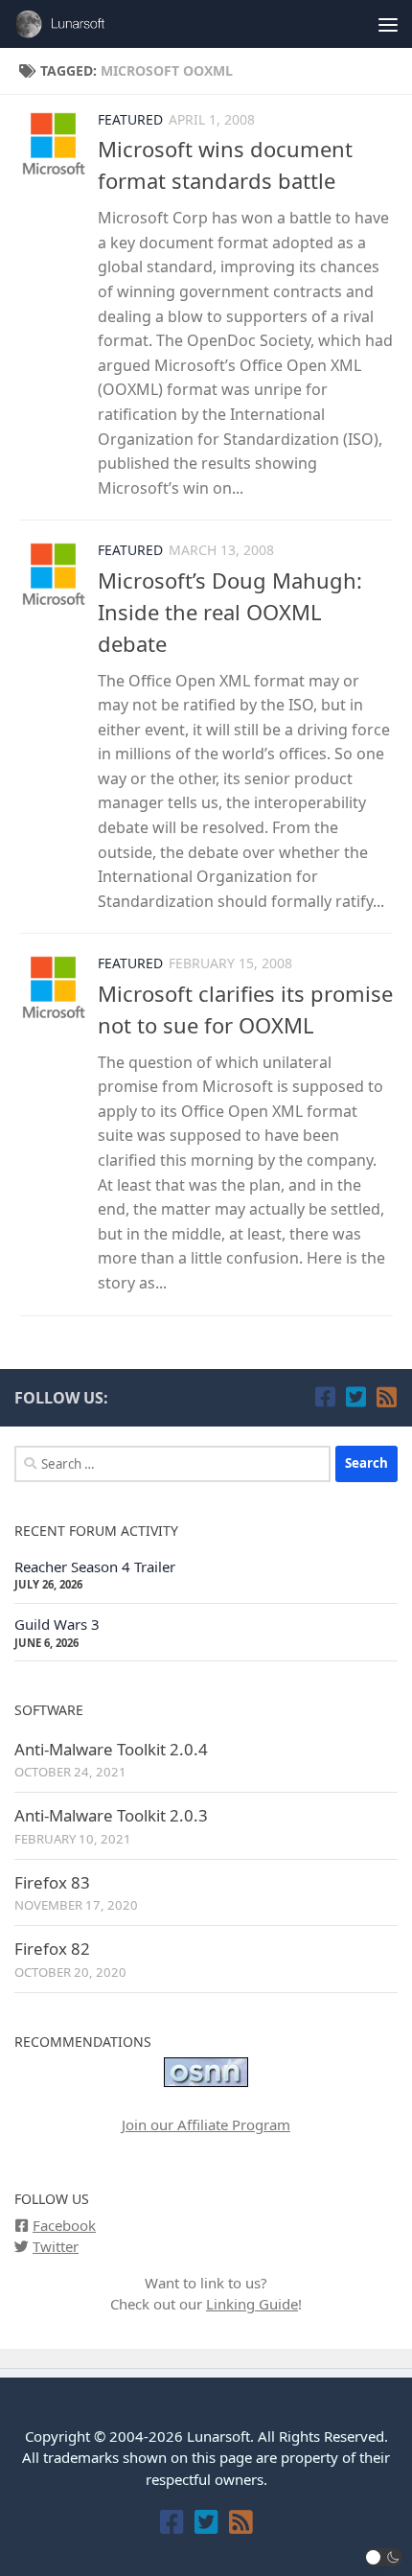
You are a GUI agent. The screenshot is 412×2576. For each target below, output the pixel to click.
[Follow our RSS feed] (386, 1397)
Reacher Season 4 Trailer (95, 1566)
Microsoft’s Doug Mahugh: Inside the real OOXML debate (230, 612)
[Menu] (388, 24)
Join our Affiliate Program (206, 2124)
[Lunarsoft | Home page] (80, 24)
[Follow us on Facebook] (325, 1397)
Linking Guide (252, 2304)
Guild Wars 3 (57, 1624)
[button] (384, 2557)
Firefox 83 (52, 1882)
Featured (130, 119)
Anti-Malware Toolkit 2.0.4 (111, 1749)
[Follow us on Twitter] (355, 1397)
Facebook (64, 2225)
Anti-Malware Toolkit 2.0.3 (111, 1815)
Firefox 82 (52, 1949)
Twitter (56, 2246)
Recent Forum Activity (96, 1531)
